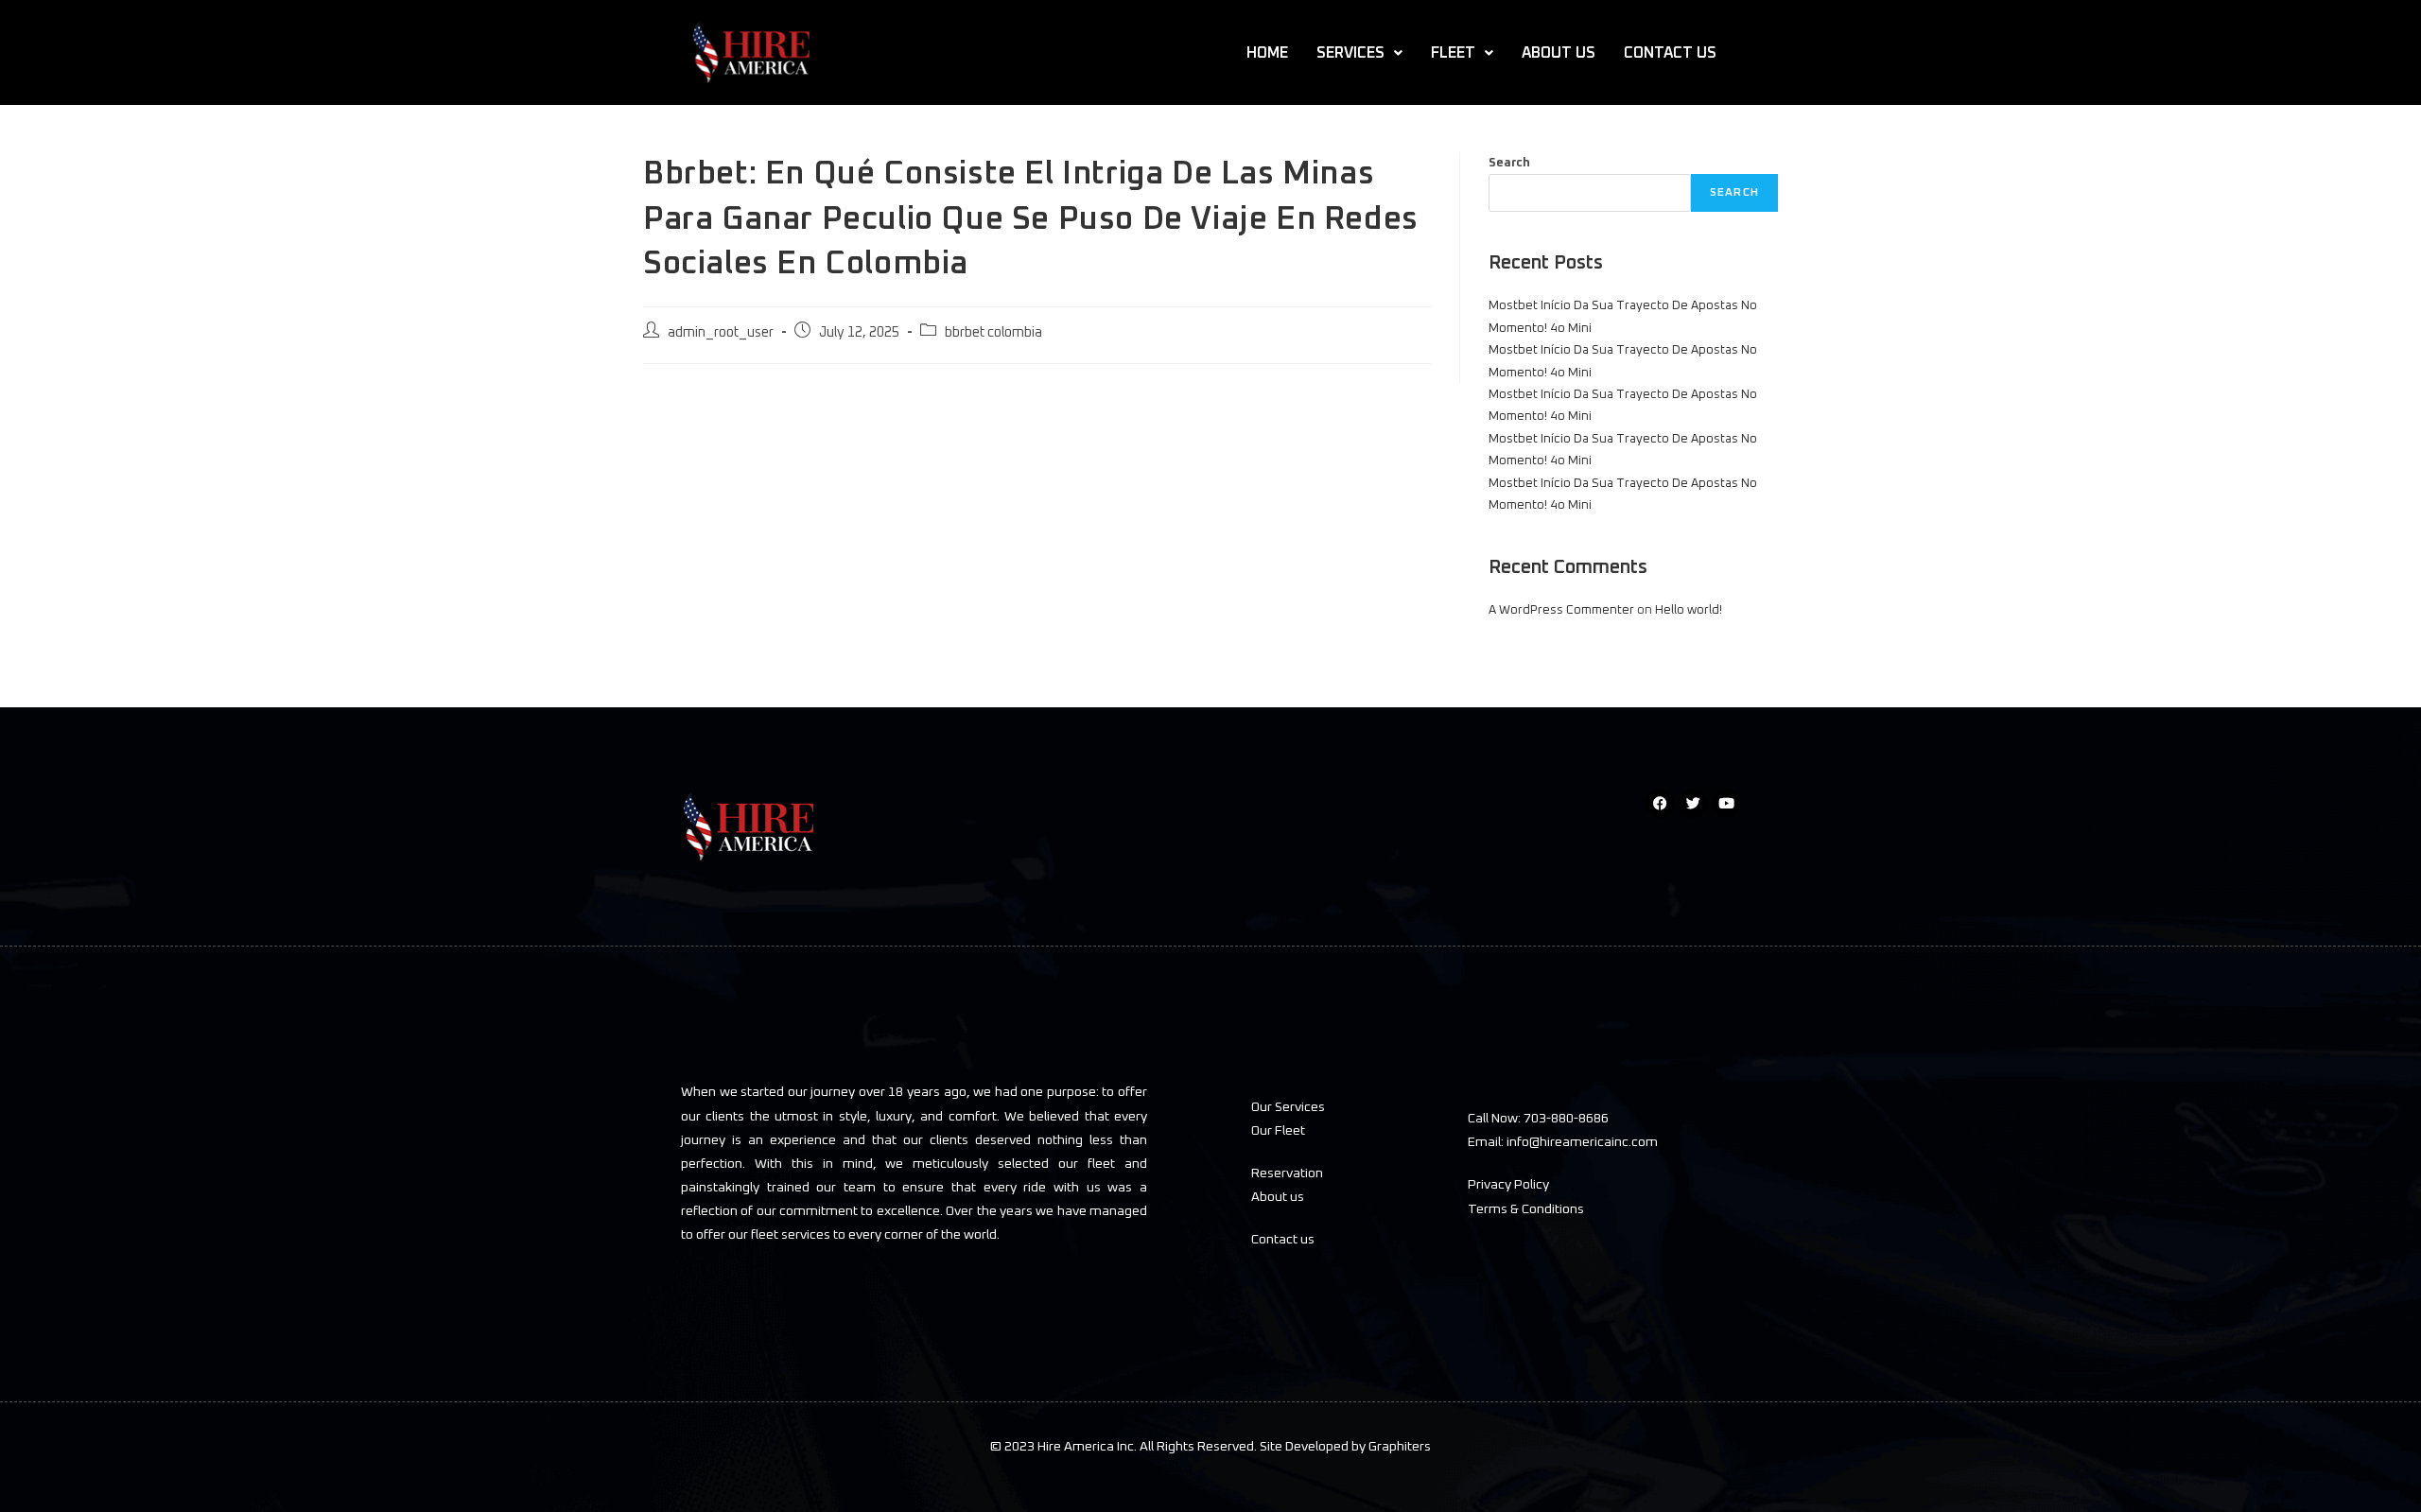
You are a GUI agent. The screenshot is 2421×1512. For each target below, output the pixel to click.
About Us (1559, 53)
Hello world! (1689, 610)
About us (1278, 1197)
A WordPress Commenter (1561, 610)
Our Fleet (1278, 1131)
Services (1350, 53)
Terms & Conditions (1526, 1209)
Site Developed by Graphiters (1344, 1447)
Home (1267, 53)
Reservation (1287, 1173)
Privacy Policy (1508, 1185)
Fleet (1453, 53)
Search (1509, 163)
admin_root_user (721, 333)
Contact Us (1670, 53)
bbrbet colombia (993, 333)
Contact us (1283, 1240)
